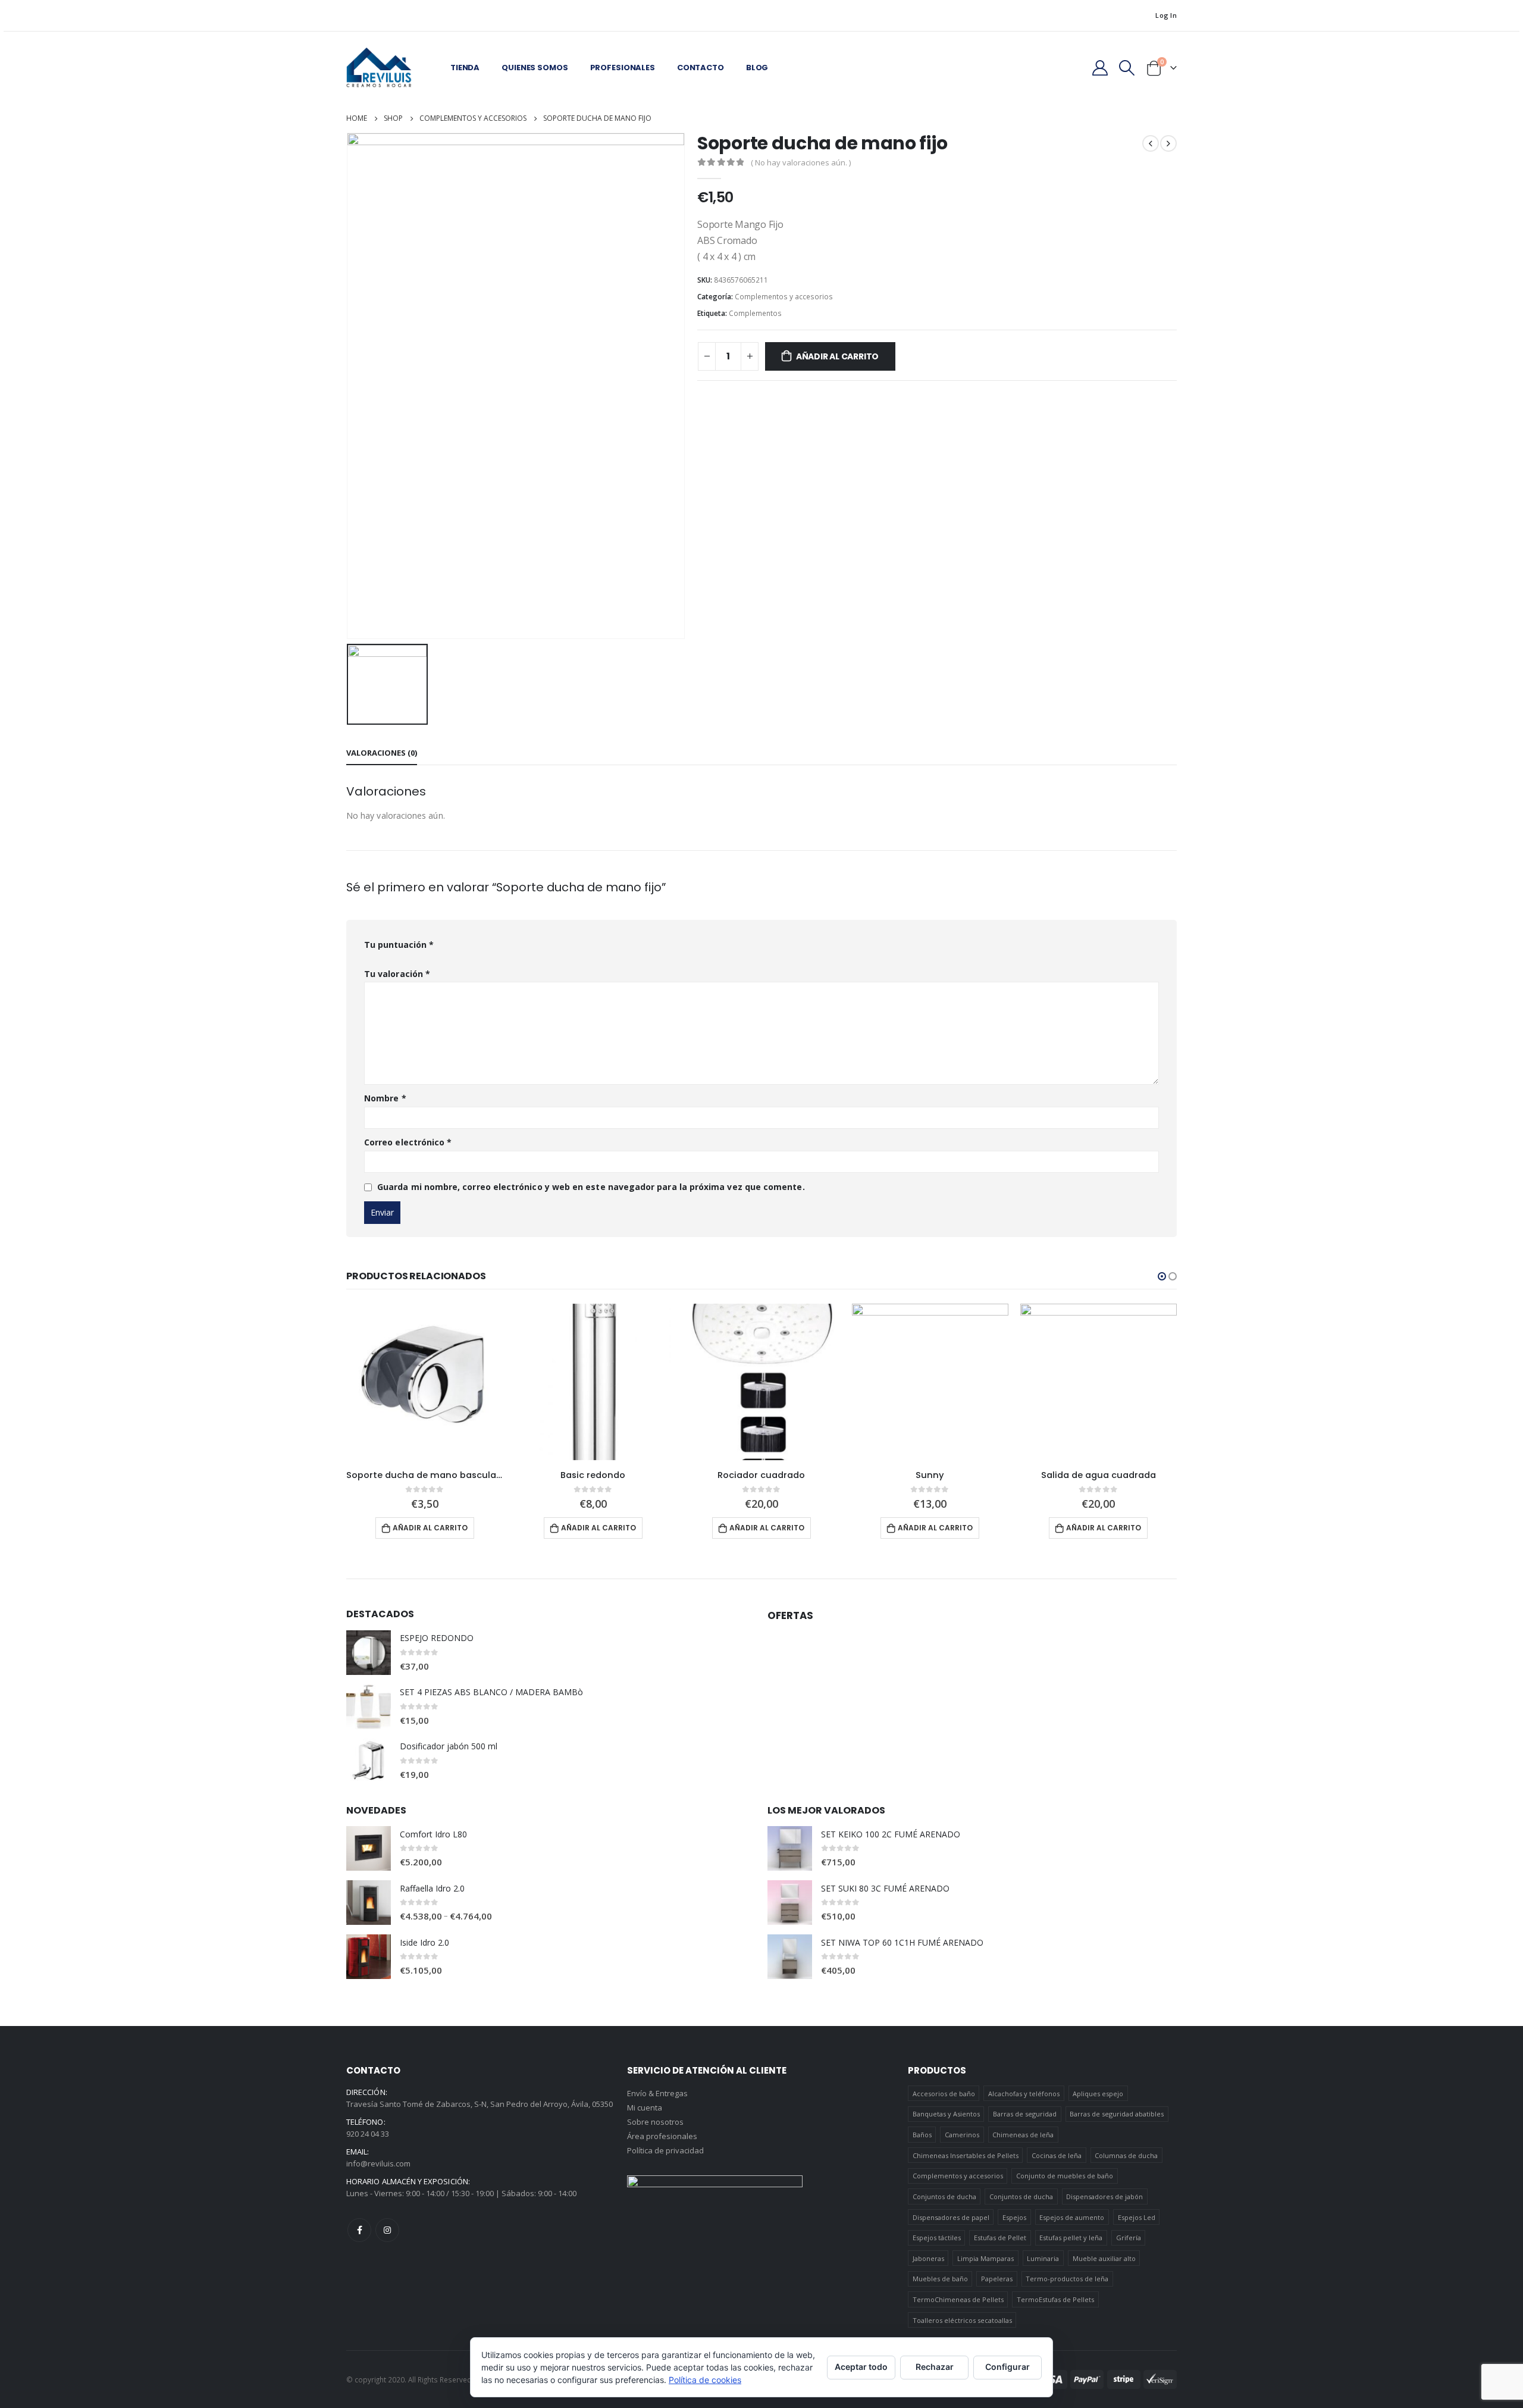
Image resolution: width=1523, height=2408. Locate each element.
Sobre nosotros (655, 2122)
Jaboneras (928, 2258)
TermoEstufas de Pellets (1055, 2299)
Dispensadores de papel (951, 2217)
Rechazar (935, 2367)
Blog (757, 68)
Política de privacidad (665, 2150)
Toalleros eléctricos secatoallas (962, 2320)
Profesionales (623, 68)
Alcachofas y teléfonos (1024, 2094)
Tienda (465, 68)
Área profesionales (662, 2136)
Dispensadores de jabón (1104, 2196)
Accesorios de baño (944, 2094)
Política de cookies (705, 2380)
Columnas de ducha (1126, 2155)
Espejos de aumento (1072, 2217)
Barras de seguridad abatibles (1117, 2114)
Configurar (1008, 2367)
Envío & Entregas (657, 2093)
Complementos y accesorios (784, 297)
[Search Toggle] (1127, 68)
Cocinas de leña (1057, 2155)
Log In (1166, 15)
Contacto (701, 68)
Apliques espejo (1098, 2094)
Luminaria (1043, 2258)
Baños (922, 2135)
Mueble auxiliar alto (1104, 2258)
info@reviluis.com (378, 2163)
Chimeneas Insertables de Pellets (966, 2155)
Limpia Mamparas (985, 2258)
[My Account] (1100, 68)
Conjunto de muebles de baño (1065, 2176)
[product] (424, 1382)
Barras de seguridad (1025, 2114)
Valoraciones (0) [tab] (382, 753)
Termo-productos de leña (1067, 2279)
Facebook (359, 2230)
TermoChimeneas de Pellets (958, 2299)
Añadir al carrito (837, 356)
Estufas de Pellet (1000, 2238)
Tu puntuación (399, 945)
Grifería (1129, 2238)
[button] (1162, 1276)
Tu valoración (397, 974)
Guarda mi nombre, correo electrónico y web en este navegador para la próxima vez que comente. (591, 1187)
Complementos (755, 313)
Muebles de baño (940, 2279)
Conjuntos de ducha (944, 2196)
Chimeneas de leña (1023, 2135)
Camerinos (962, 2135)
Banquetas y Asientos (946, 2114)
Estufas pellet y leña (1071, 2238)
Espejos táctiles (937, 2238)
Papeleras (997, 2279)
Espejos (1014, 2217)
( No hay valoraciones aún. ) (801, 162)
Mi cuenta (645, 2108)
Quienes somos (535, 68)
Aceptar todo (861, 2367)
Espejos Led (1137, 2217)
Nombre (385, 1098)
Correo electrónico (408, 1142)
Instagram (387, 2230)
